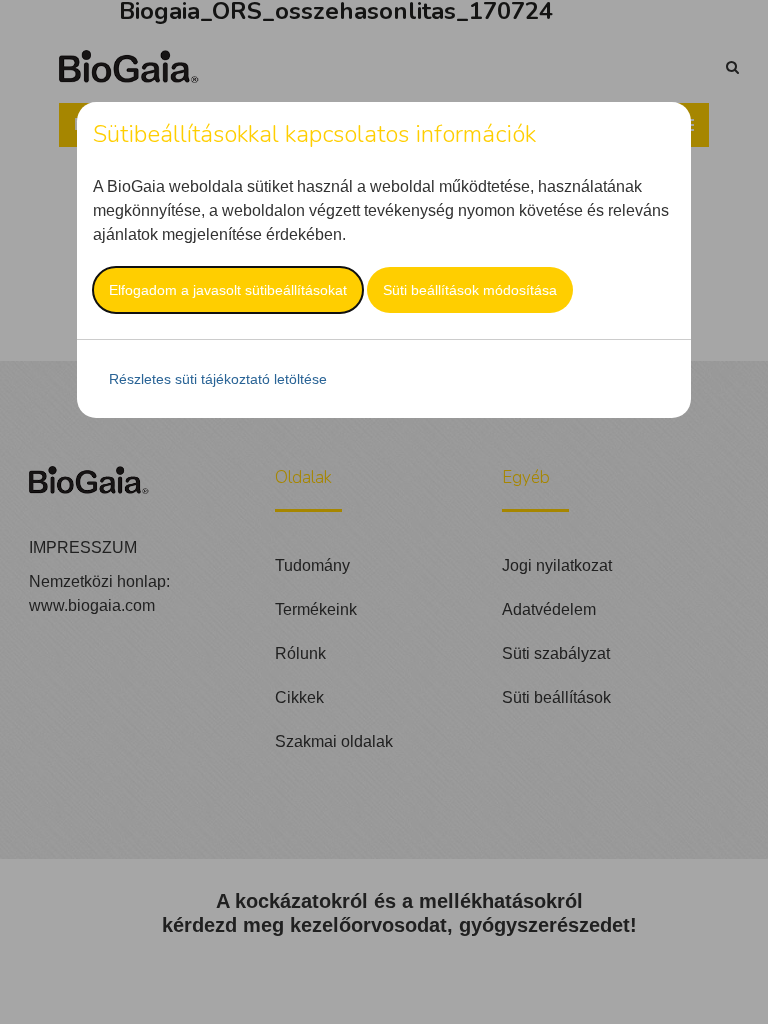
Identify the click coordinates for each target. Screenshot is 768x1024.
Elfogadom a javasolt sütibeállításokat (228, 290)
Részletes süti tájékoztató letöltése (218, 379)
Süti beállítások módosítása (470, 290)
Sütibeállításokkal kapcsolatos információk (314, 134)
